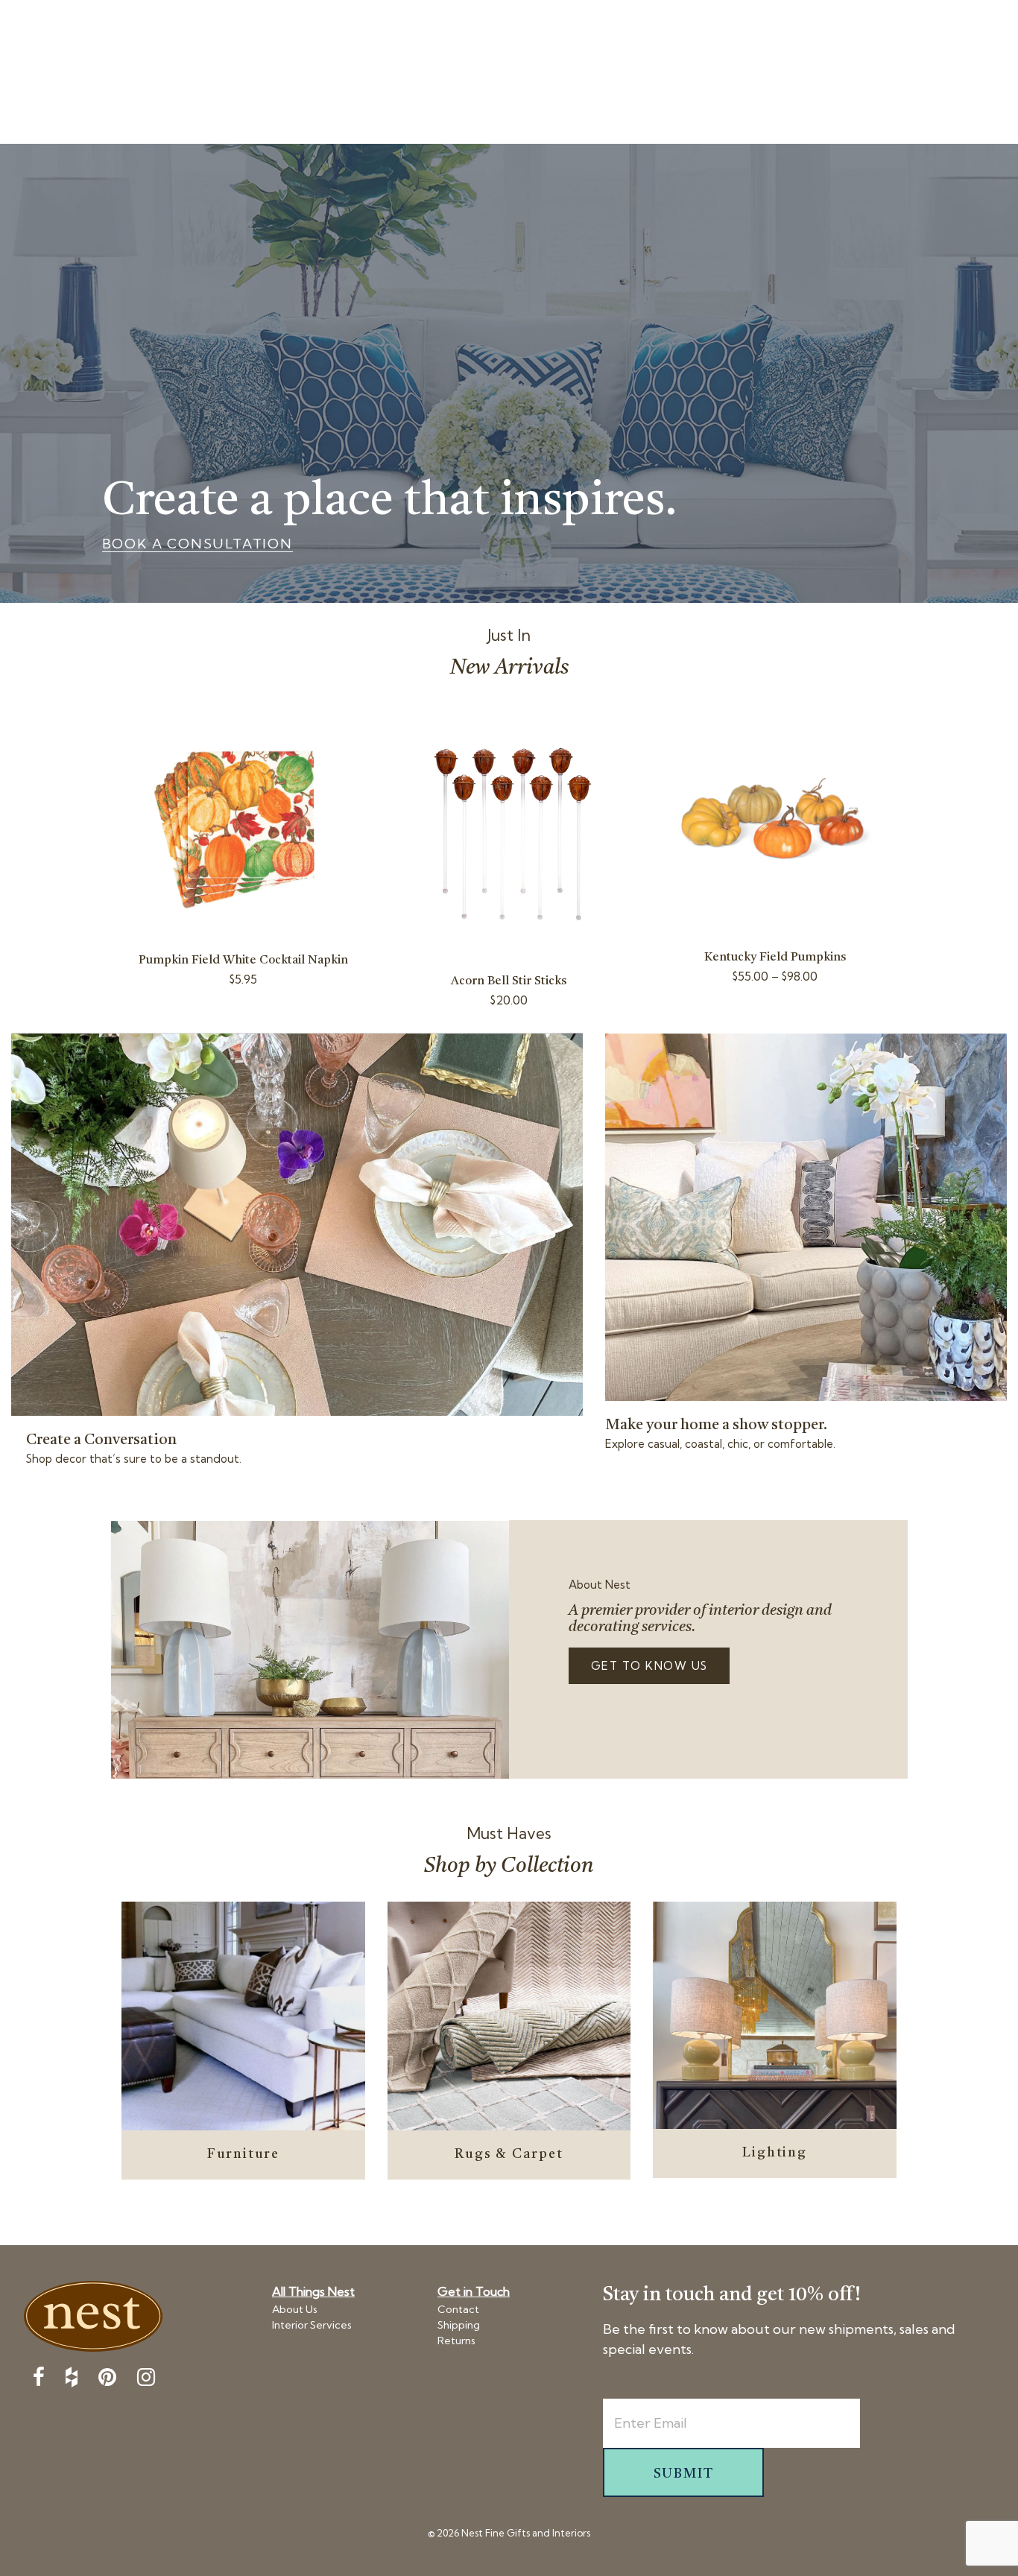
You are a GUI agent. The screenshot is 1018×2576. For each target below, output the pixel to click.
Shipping (459, 2325)
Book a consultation (197, 544)
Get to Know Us (649, 1666)
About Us (295, 2309)
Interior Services (312, 2325)
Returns (456, 2341)
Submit (684, 2474)
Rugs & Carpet (509, 2154)
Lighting (774, 2153)
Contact (458, 2309)
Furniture (243, 2154)
